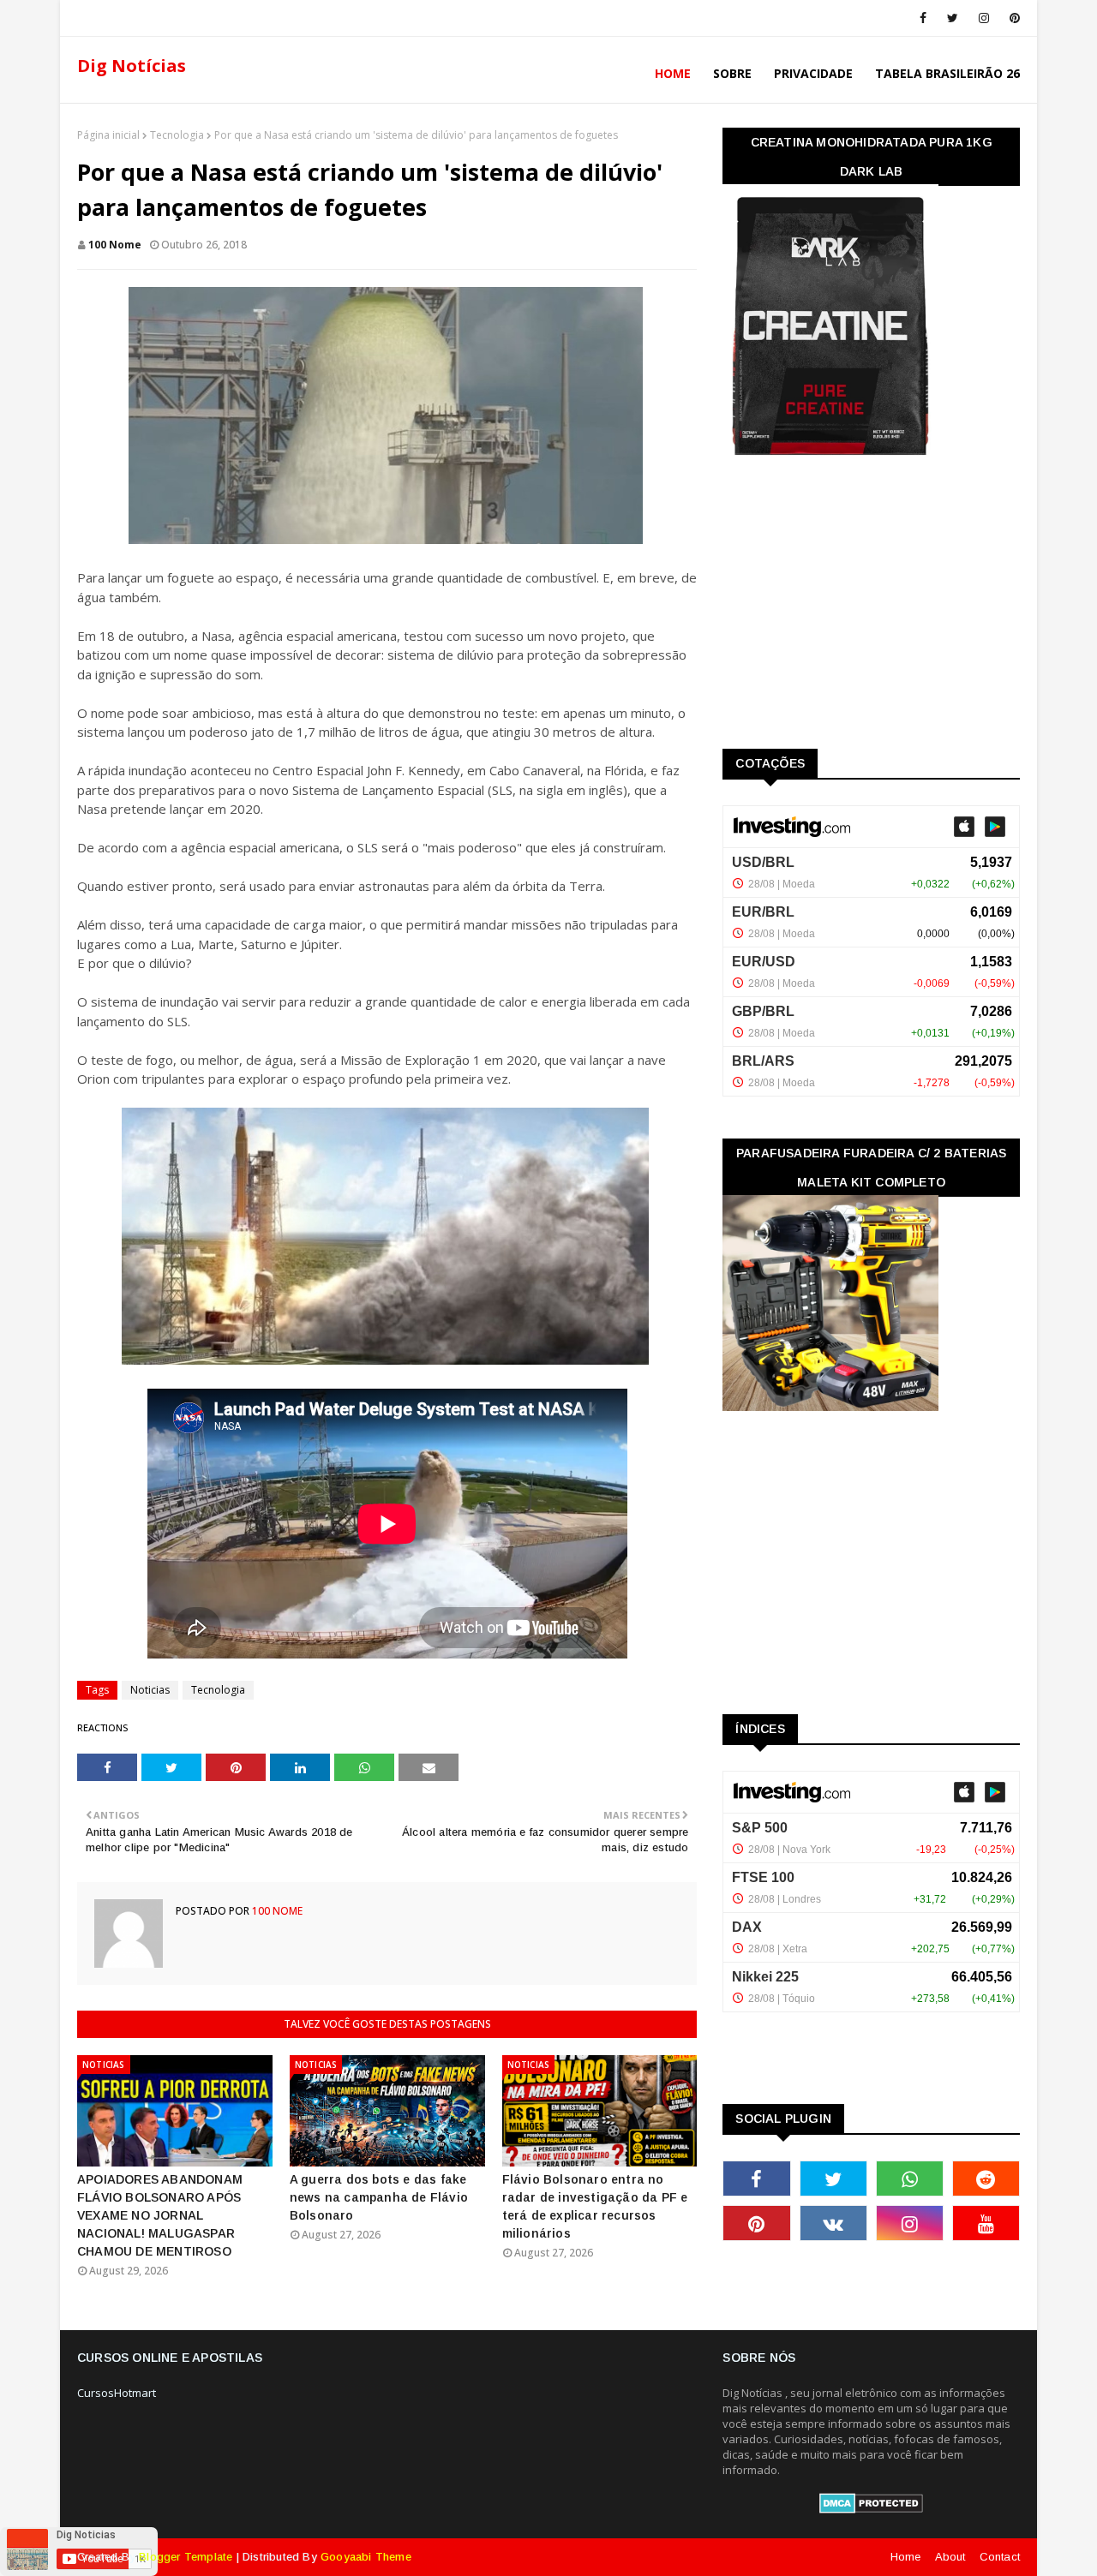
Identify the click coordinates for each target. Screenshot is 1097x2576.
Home (906, 2557)
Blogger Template (186, 2557)
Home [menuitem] (673, 73)
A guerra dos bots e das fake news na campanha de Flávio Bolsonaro (379, 2197)
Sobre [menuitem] (732, 73)
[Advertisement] (851, 608)
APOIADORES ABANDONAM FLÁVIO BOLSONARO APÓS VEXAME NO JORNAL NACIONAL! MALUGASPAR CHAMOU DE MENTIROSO (160, 2215)
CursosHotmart (117, 2393)
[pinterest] (1012, 18)
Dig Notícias (132, 66)
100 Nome (115, 245)
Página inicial (108, 135)
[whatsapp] (910, 2179)
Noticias (150, 1690)
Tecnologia (177, 135)
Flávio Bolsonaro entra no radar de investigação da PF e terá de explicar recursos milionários (595, 2206)
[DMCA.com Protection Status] (871, 2509)
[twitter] (953, 18)
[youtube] (986, 2223)
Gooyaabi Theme (366, 2557)
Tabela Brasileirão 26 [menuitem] (947, 73)
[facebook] (923, 18)
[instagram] (984, 18)
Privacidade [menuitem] (813, 73)
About (950, 2557)
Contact (1000, 2557)
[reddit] (986, 2179)
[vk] (833, 2223)
